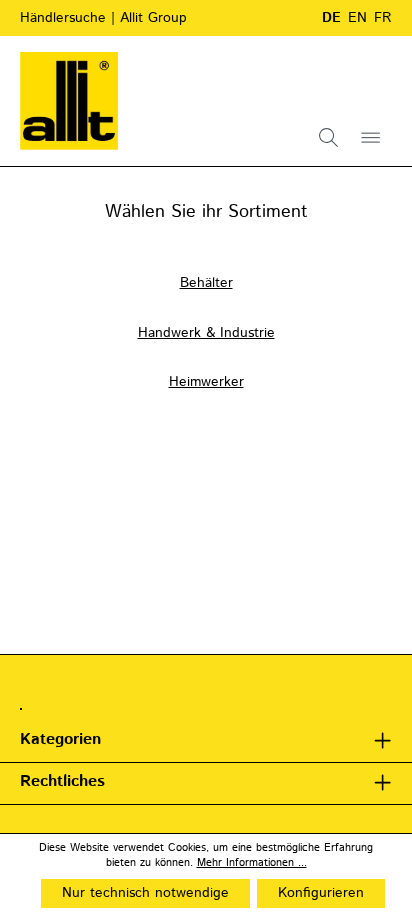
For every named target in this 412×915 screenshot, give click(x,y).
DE (331, 18)
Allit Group (153, 18)
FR (383, 18)
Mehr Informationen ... (252, 863)
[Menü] (371, 137)
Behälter (206, 283)
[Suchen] (329, 137)
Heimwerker (206, 382)
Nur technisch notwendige (145, 893)
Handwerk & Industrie (206, 333)
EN (357, 18)
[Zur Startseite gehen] (69, 101)
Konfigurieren (321, 893)
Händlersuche (65, 18)
